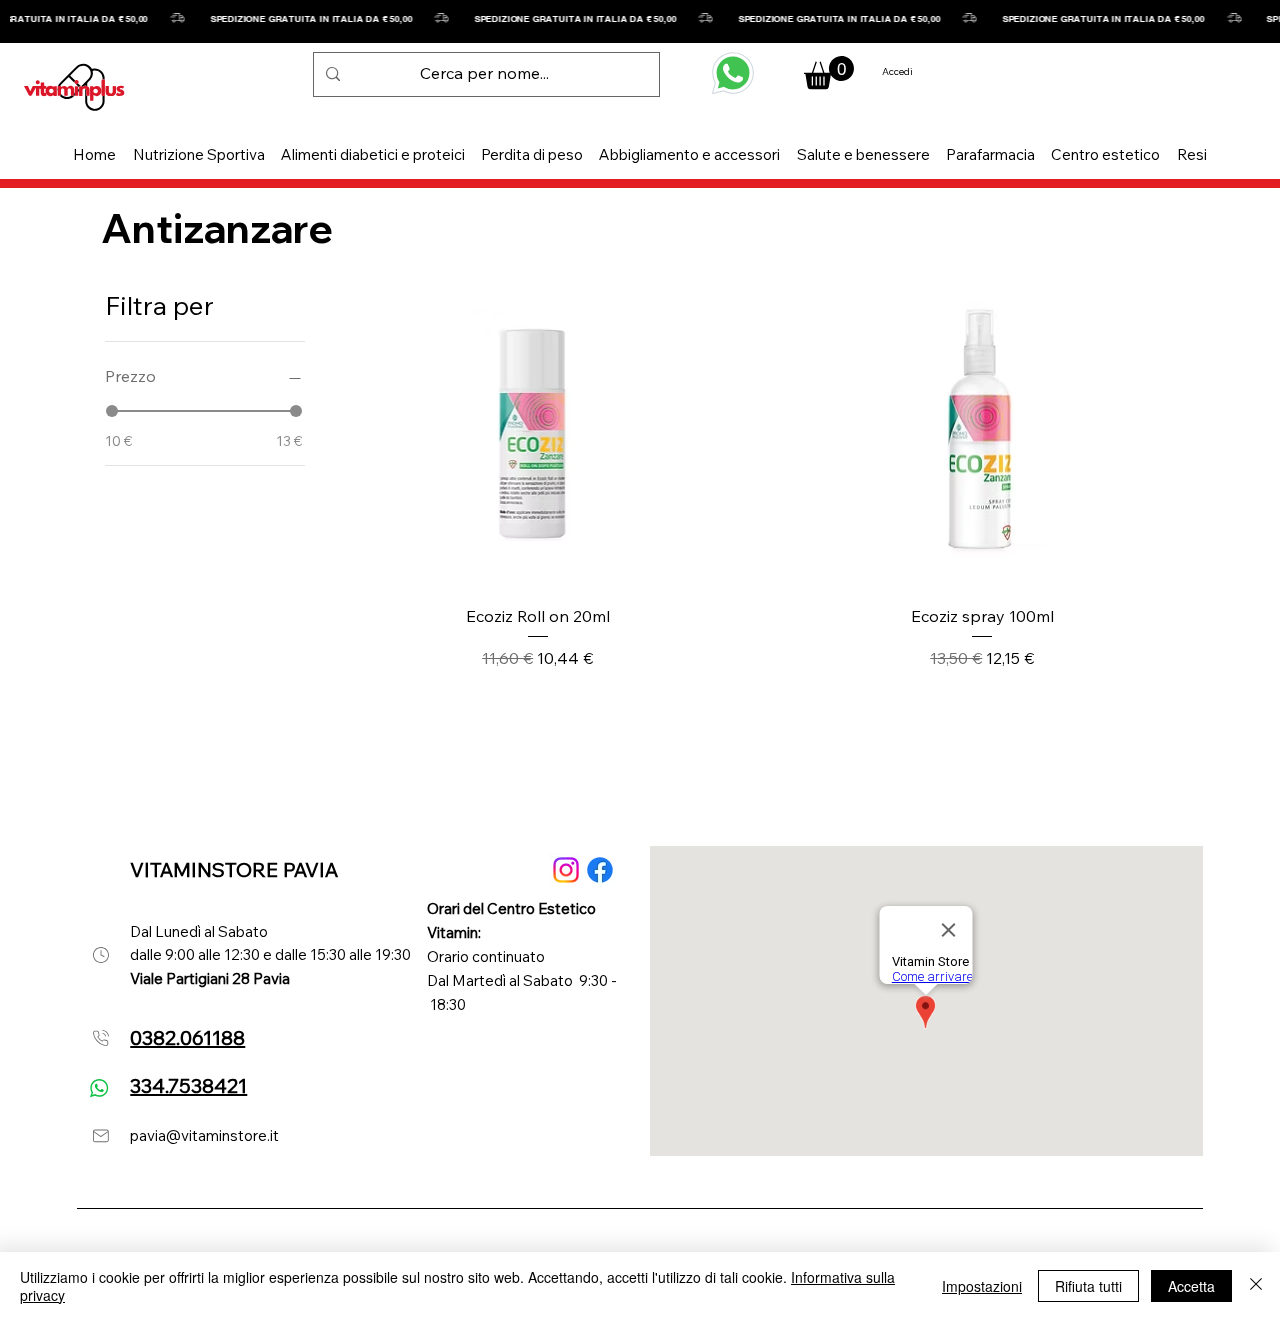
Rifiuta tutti (1088, 1286)
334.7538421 (188, 1085)
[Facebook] (600, 870)
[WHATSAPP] (733, 73)
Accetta (1191, 1286)
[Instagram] (566, 870)
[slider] (112, 411)
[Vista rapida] (537, 429)
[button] (199, 154)
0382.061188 (187, 1037)
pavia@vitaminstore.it (204, 1135)
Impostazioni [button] (982, 1286)
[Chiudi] (1256, 1286)
